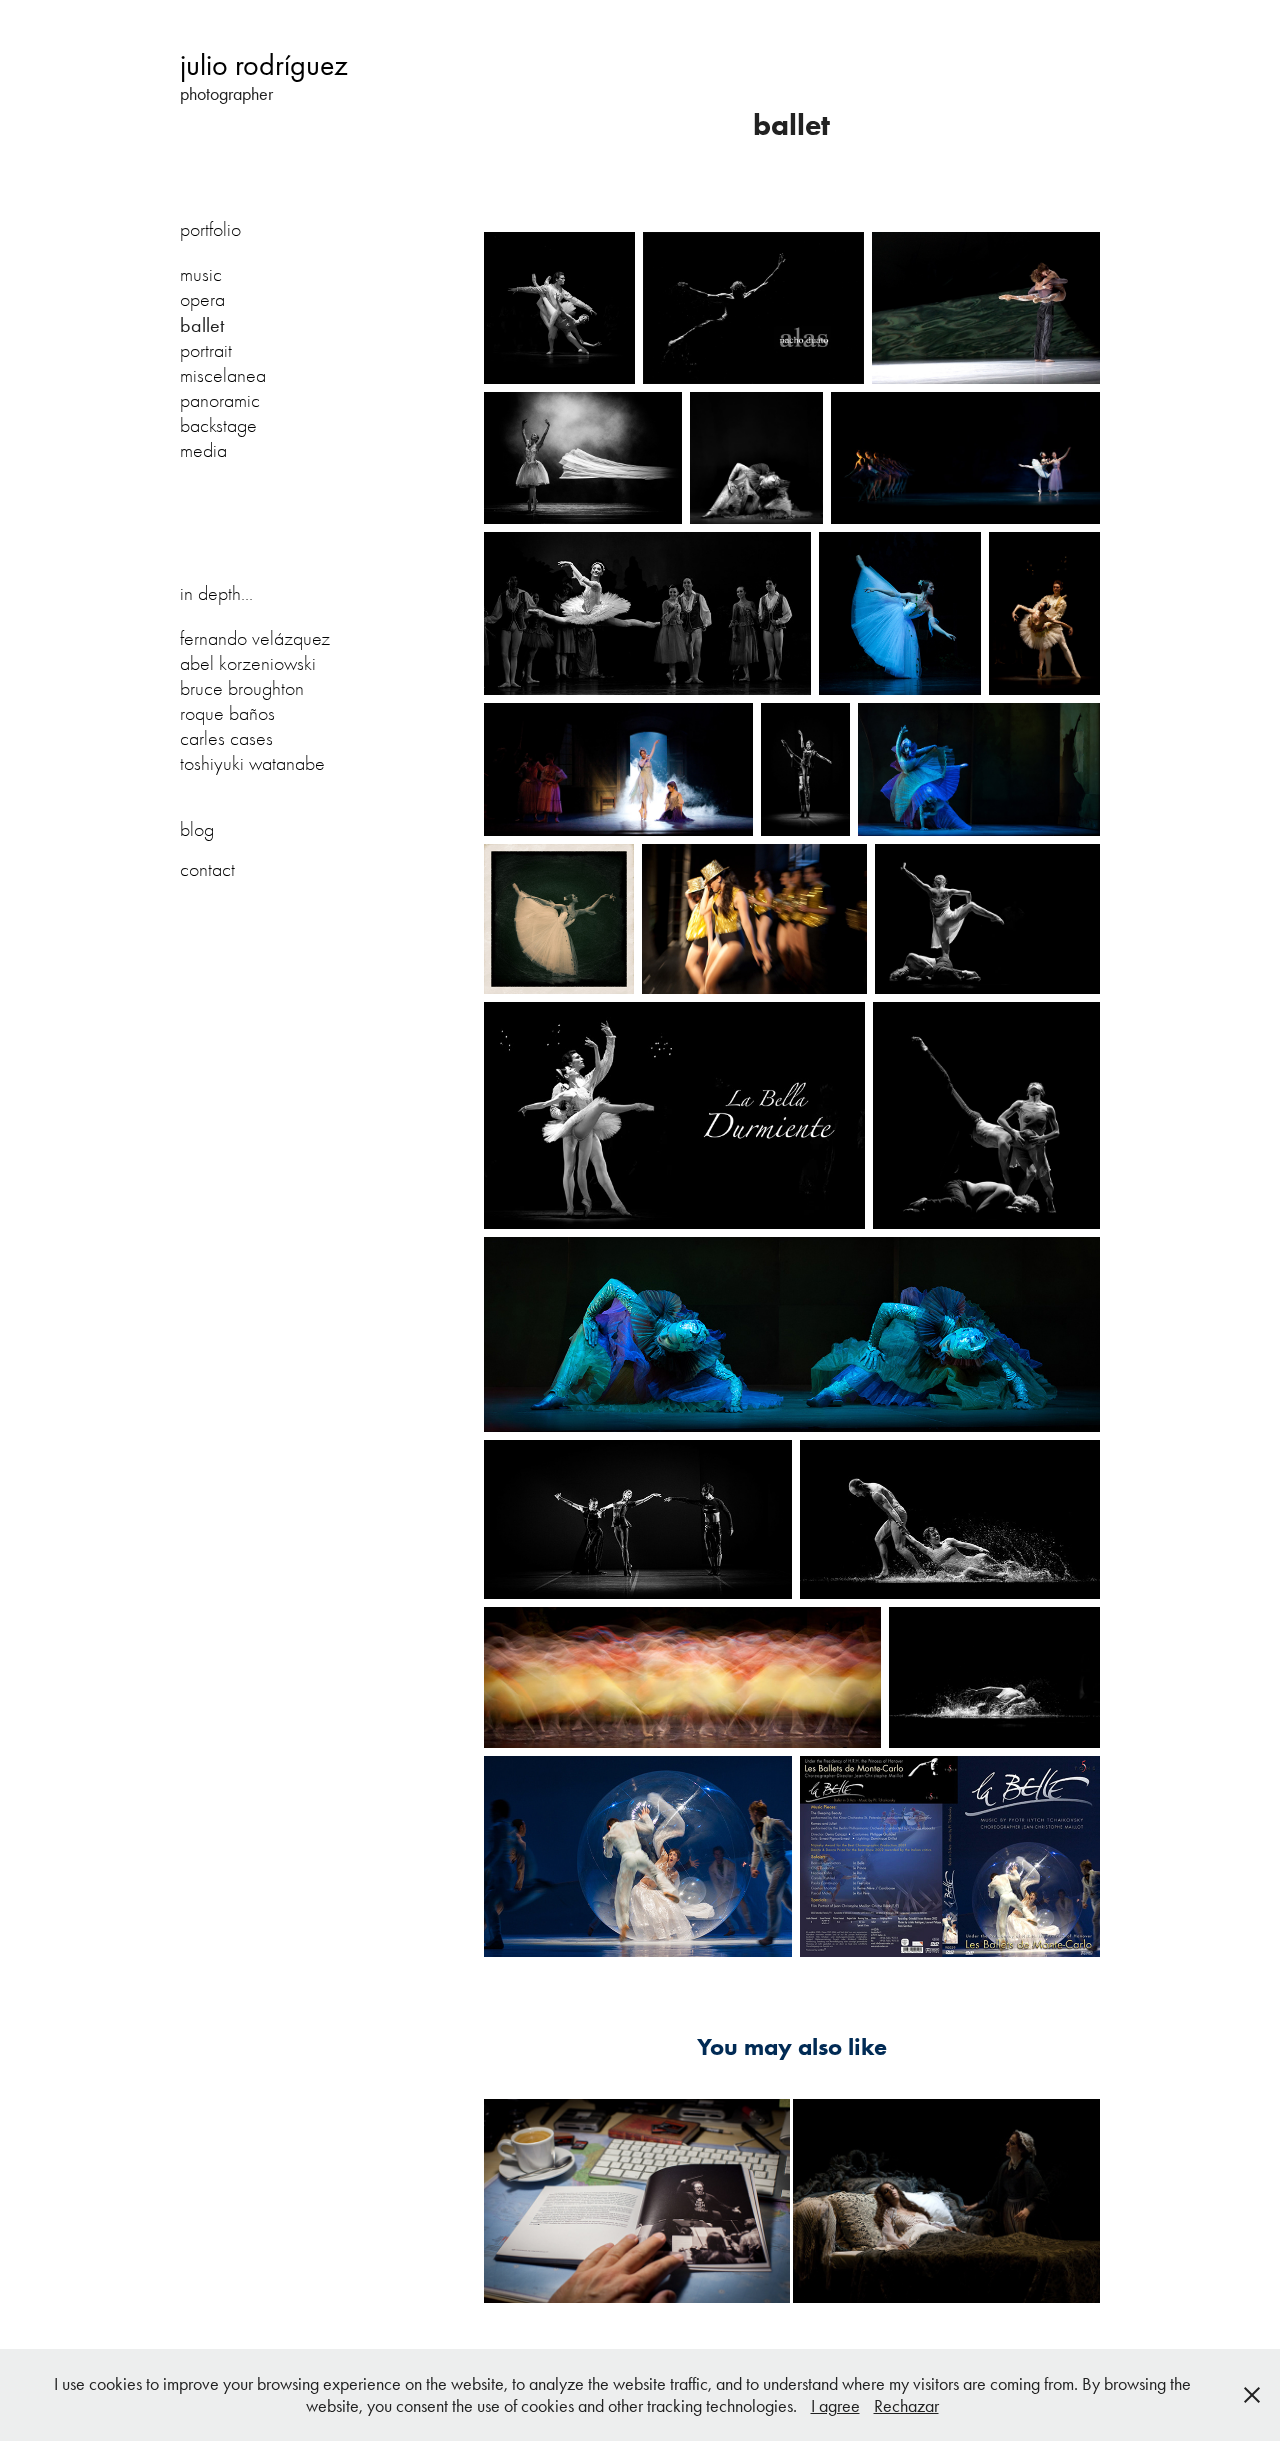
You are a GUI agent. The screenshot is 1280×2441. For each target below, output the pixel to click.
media (203, 450)
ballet (202, 325)
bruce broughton (242, 688)
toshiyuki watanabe (252, 763)
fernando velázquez (255, 638)
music (201, 274)
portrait (206, 350)
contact (207, 869)
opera (202, 299)
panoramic (220, 400)
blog (197, 829)
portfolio (210, 229)
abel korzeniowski (248, 663)
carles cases (226, 738)
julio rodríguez (264, 65)
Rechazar (906, 2406)
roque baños (227, 713)
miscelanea (223, 375)
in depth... (216, 593)
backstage (218, 425)
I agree (835, 2406)
